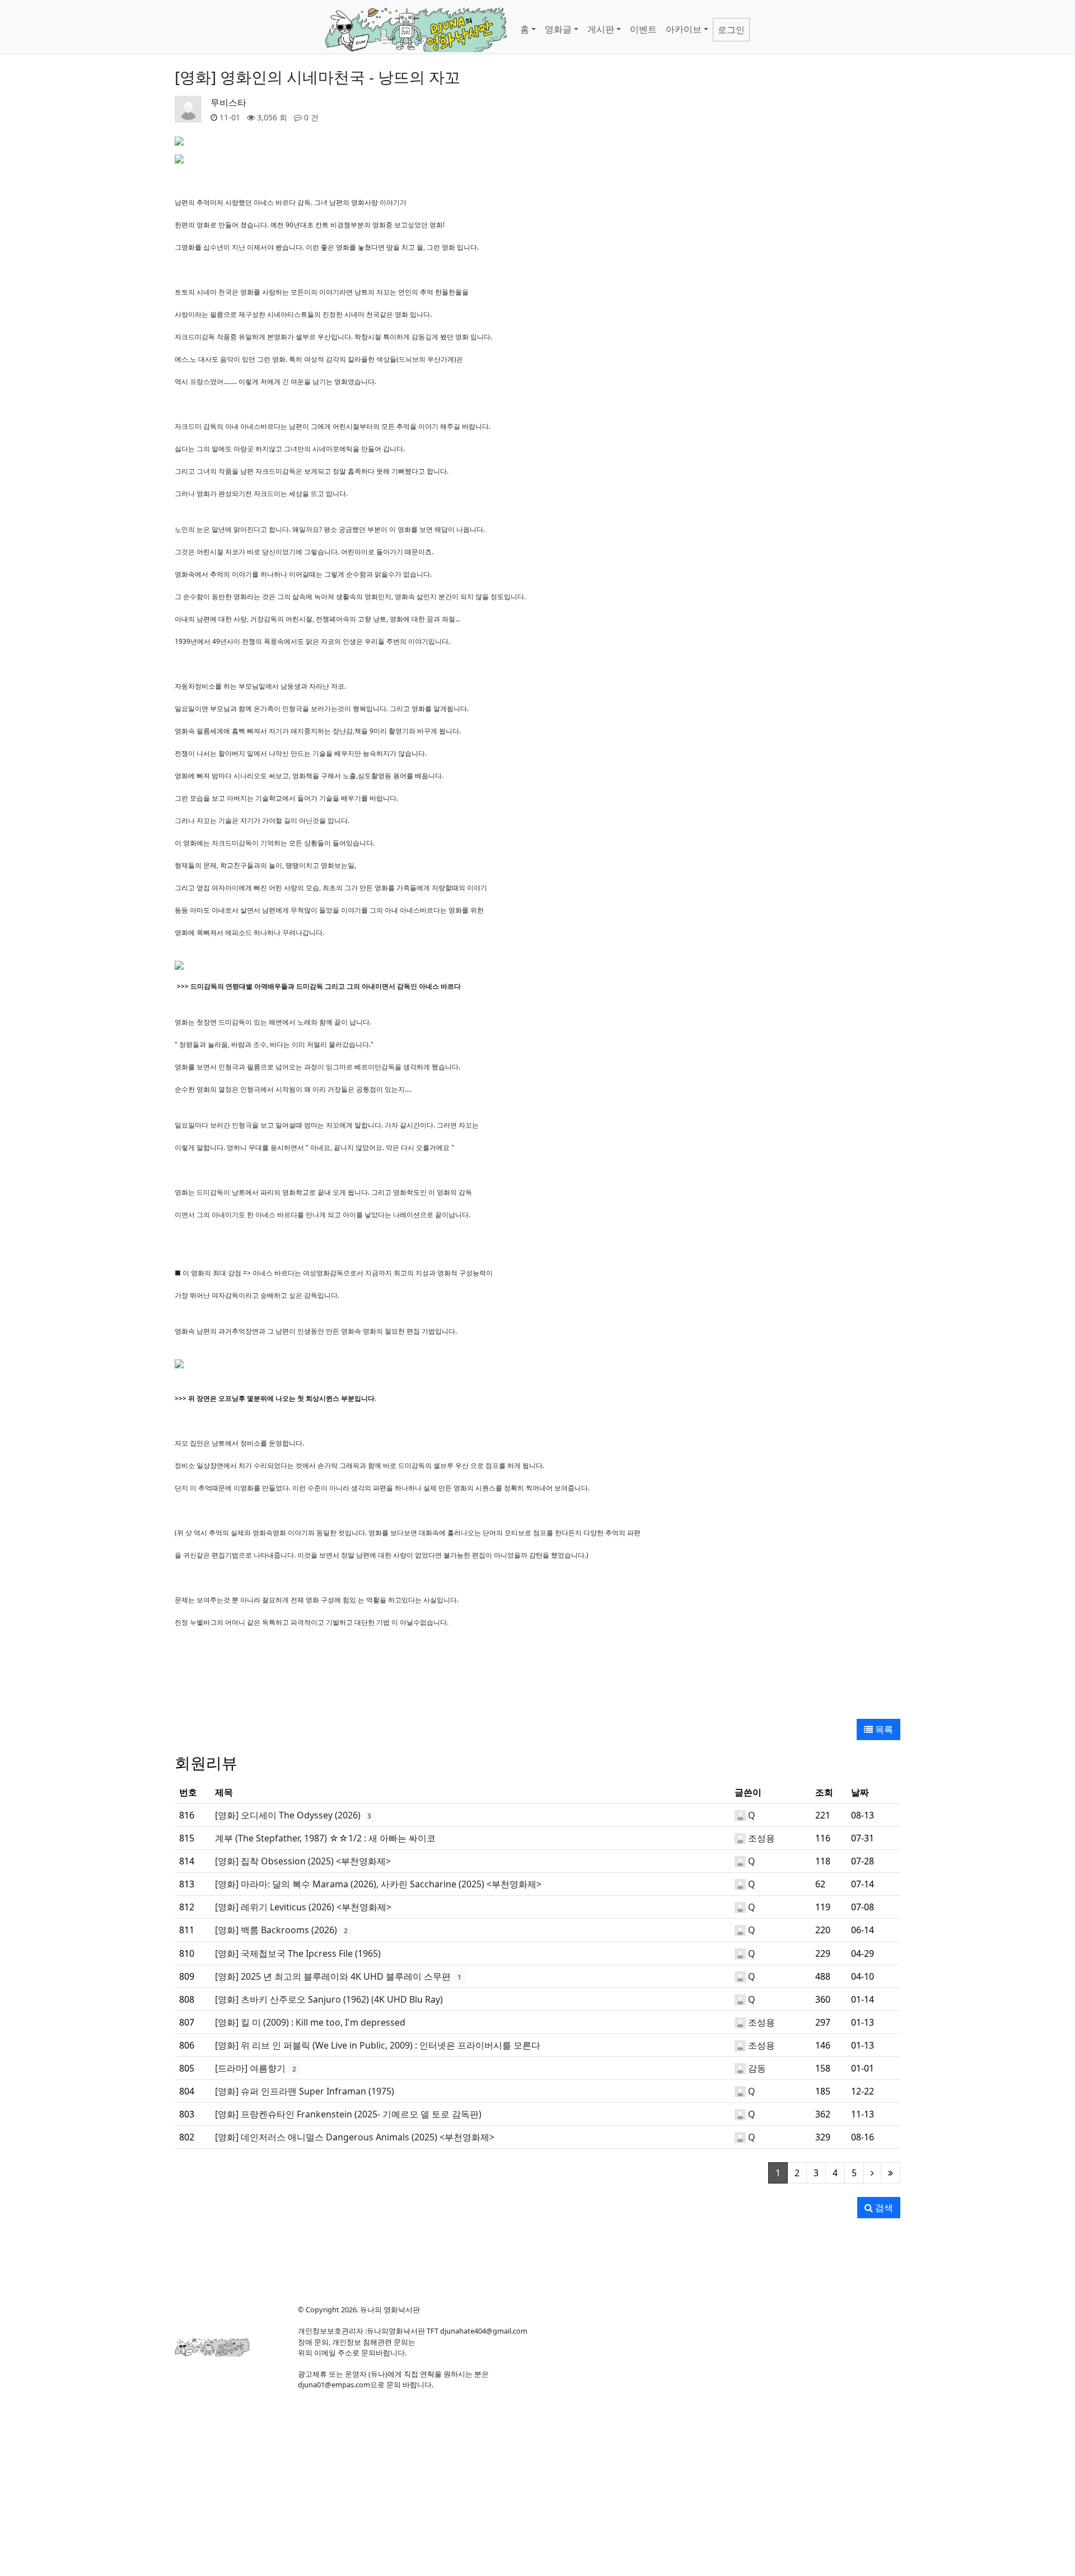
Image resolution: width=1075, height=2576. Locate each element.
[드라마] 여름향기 (250, 2068)
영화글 (558, 29)
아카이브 (684, 29)
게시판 (601, 29)
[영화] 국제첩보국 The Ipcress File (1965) (298, 1953)
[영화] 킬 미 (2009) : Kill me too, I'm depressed (310, 2022)
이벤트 (643, 29)
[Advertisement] (537, 1676)
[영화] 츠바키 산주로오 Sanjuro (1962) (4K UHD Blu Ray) (329, 1999)
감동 (757, 2068)
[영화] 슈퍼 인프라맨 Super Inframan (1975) (305, 2091)
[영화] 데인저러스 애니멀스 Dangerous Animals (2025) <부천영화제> (355, 2137)
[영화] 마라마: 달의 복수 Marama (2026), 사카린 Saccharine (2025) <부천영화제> (378, 1884)
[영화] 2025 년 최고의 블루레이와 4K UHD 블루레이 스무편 (333, 1976)
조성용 (761, 1838)
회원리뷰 (206, 1762)
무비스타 (228, 102)
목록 (883, 1729)
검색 (883, 2208)
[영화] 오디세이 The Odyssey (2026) (288, 1815)
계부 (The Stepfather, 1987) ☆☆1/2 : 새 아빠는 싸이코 (325, 1838)
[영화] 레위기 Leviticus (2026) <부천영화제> (303, 1907)
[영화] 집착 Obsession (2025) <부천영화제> (303, 1861)
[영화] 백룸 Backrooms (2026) (276, 1930)
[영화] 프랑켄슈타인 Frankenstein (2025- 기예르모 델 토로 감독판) (348, 2114)
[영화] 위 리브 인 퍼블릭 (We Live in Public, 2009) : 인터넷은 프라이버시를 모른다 (378, 2045)
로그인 (731, 30)
